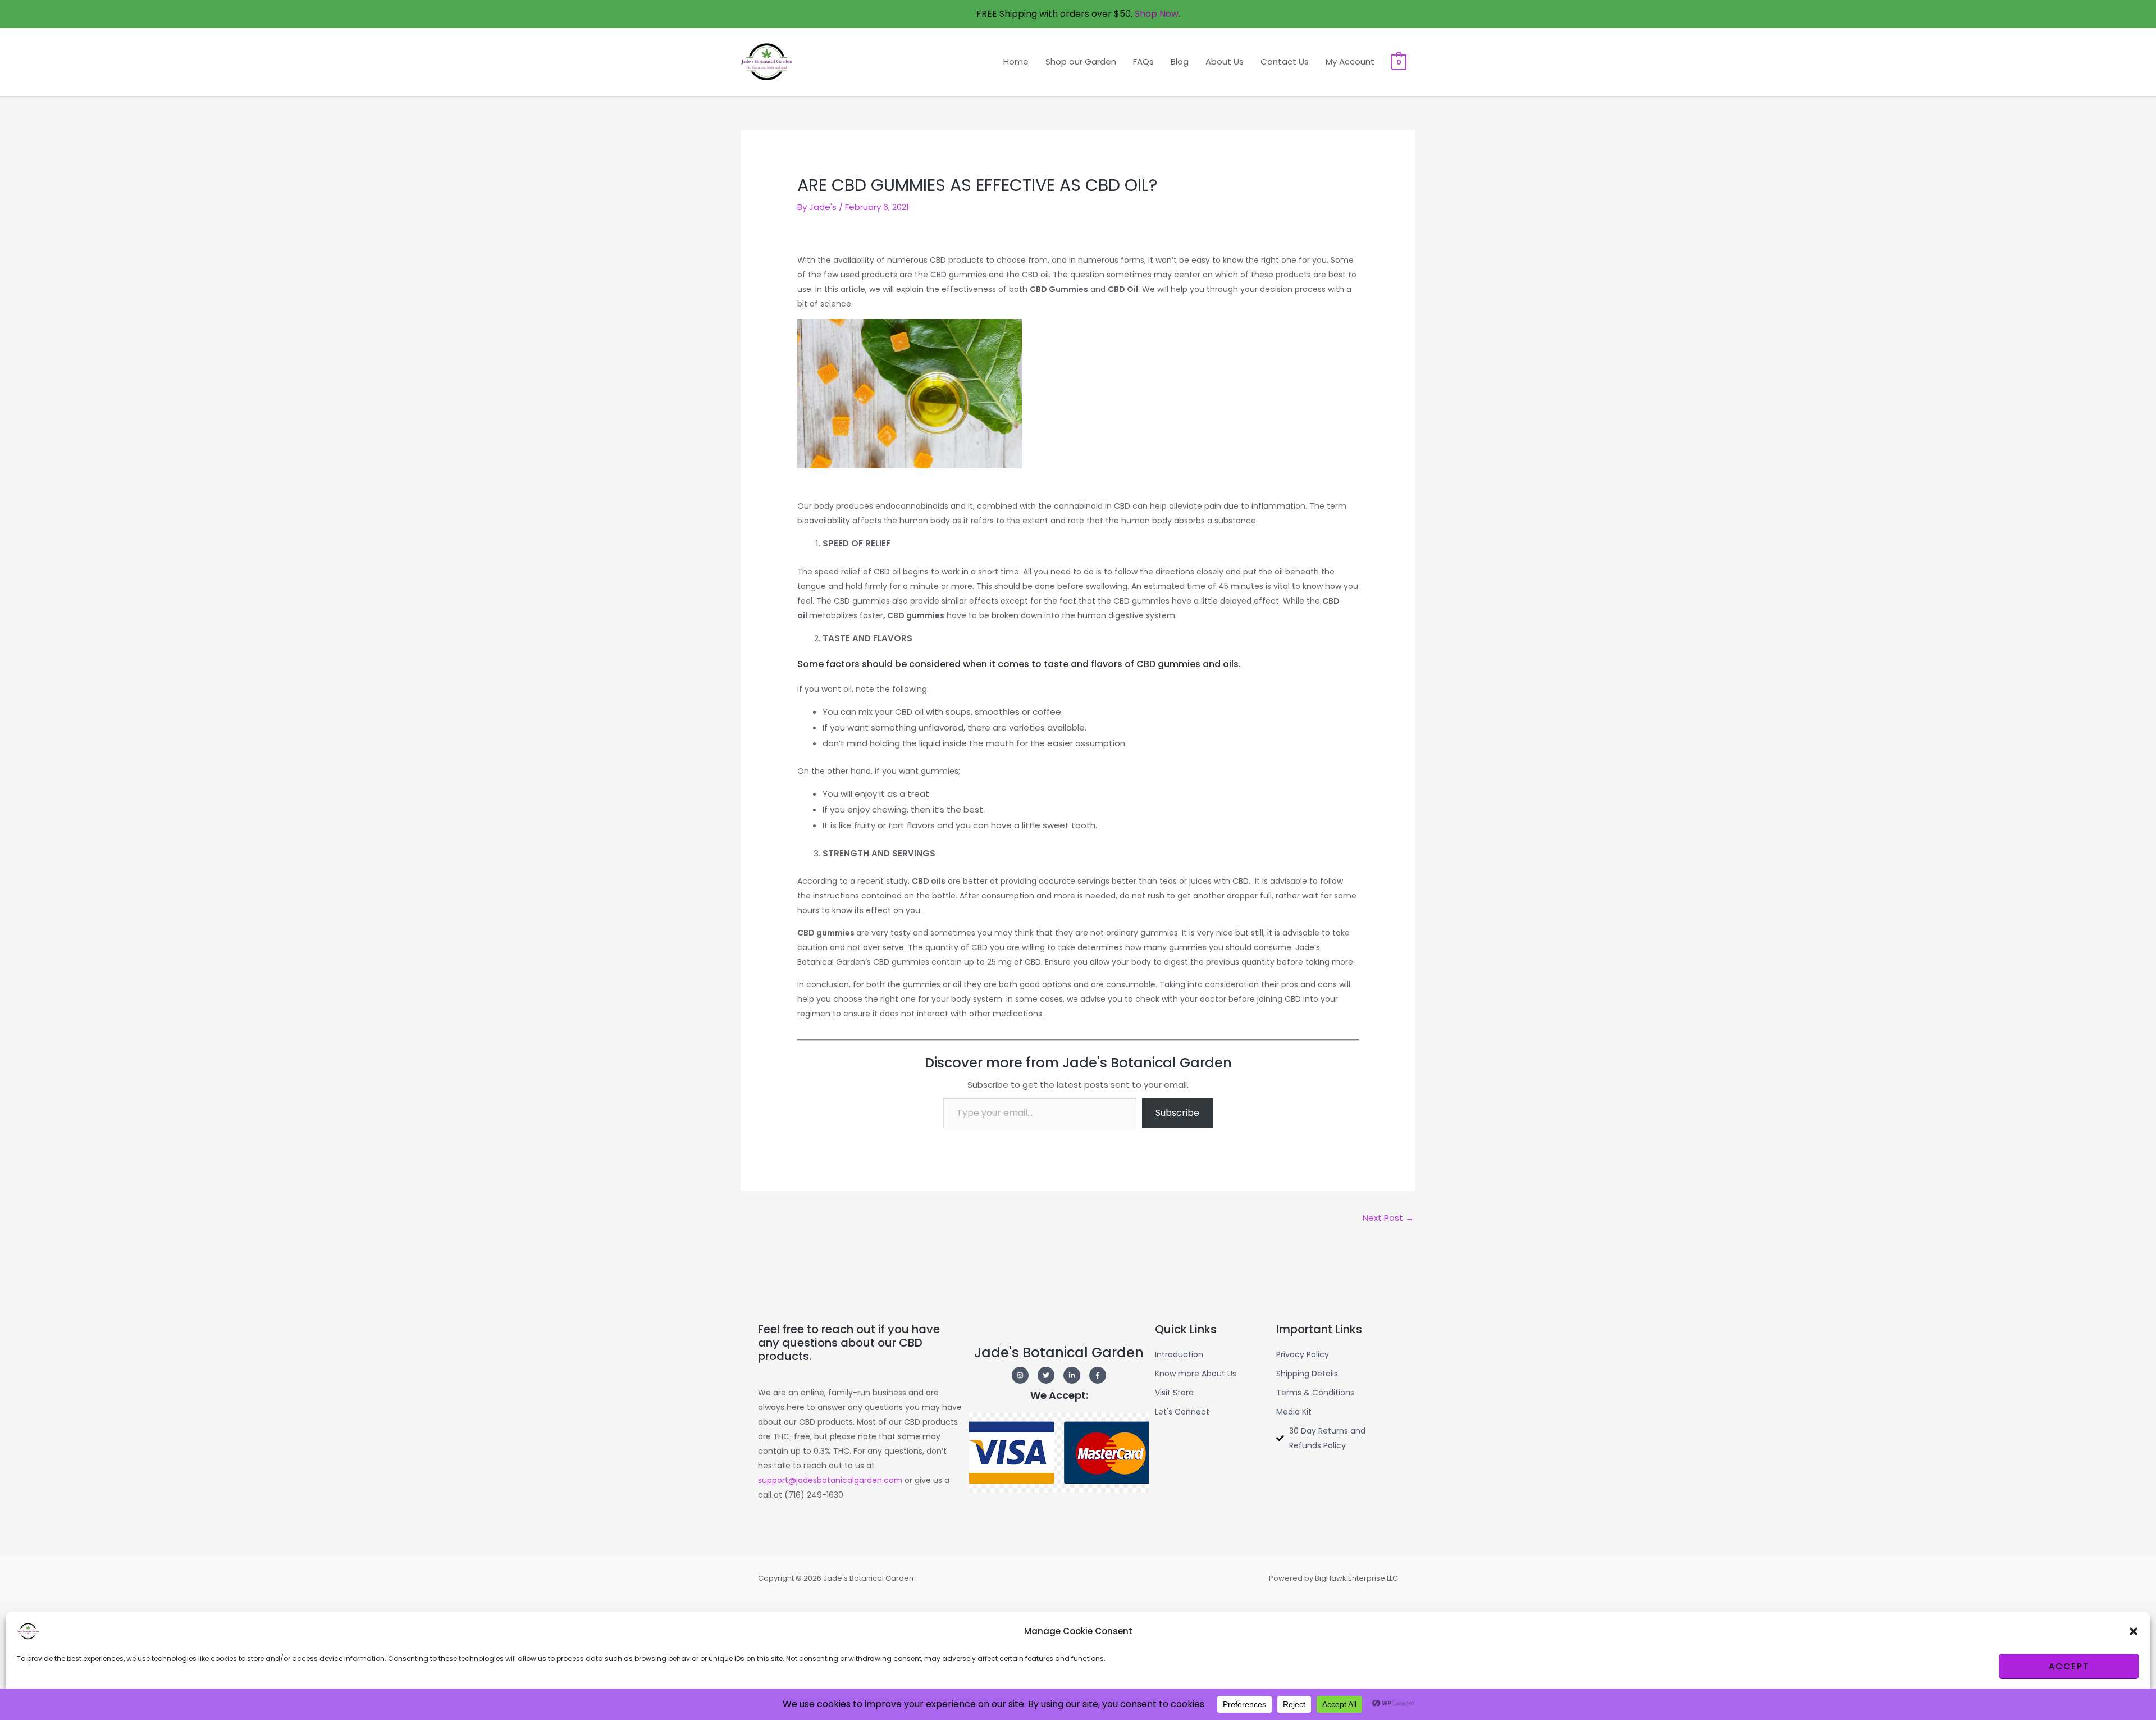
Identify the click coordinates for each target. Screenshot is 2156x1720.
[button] (2134, 1631)
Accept (2069, 1666)
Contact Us (1285, 61)
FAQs (1143, 61)
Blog (1180, 61)
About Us (1225, 61)
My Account (1350, 61)
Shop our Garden (1081, 61)
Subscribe (1177, 1113)
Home (1016, 61)
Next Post (1388, 1218)
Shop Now (1155, 14)
